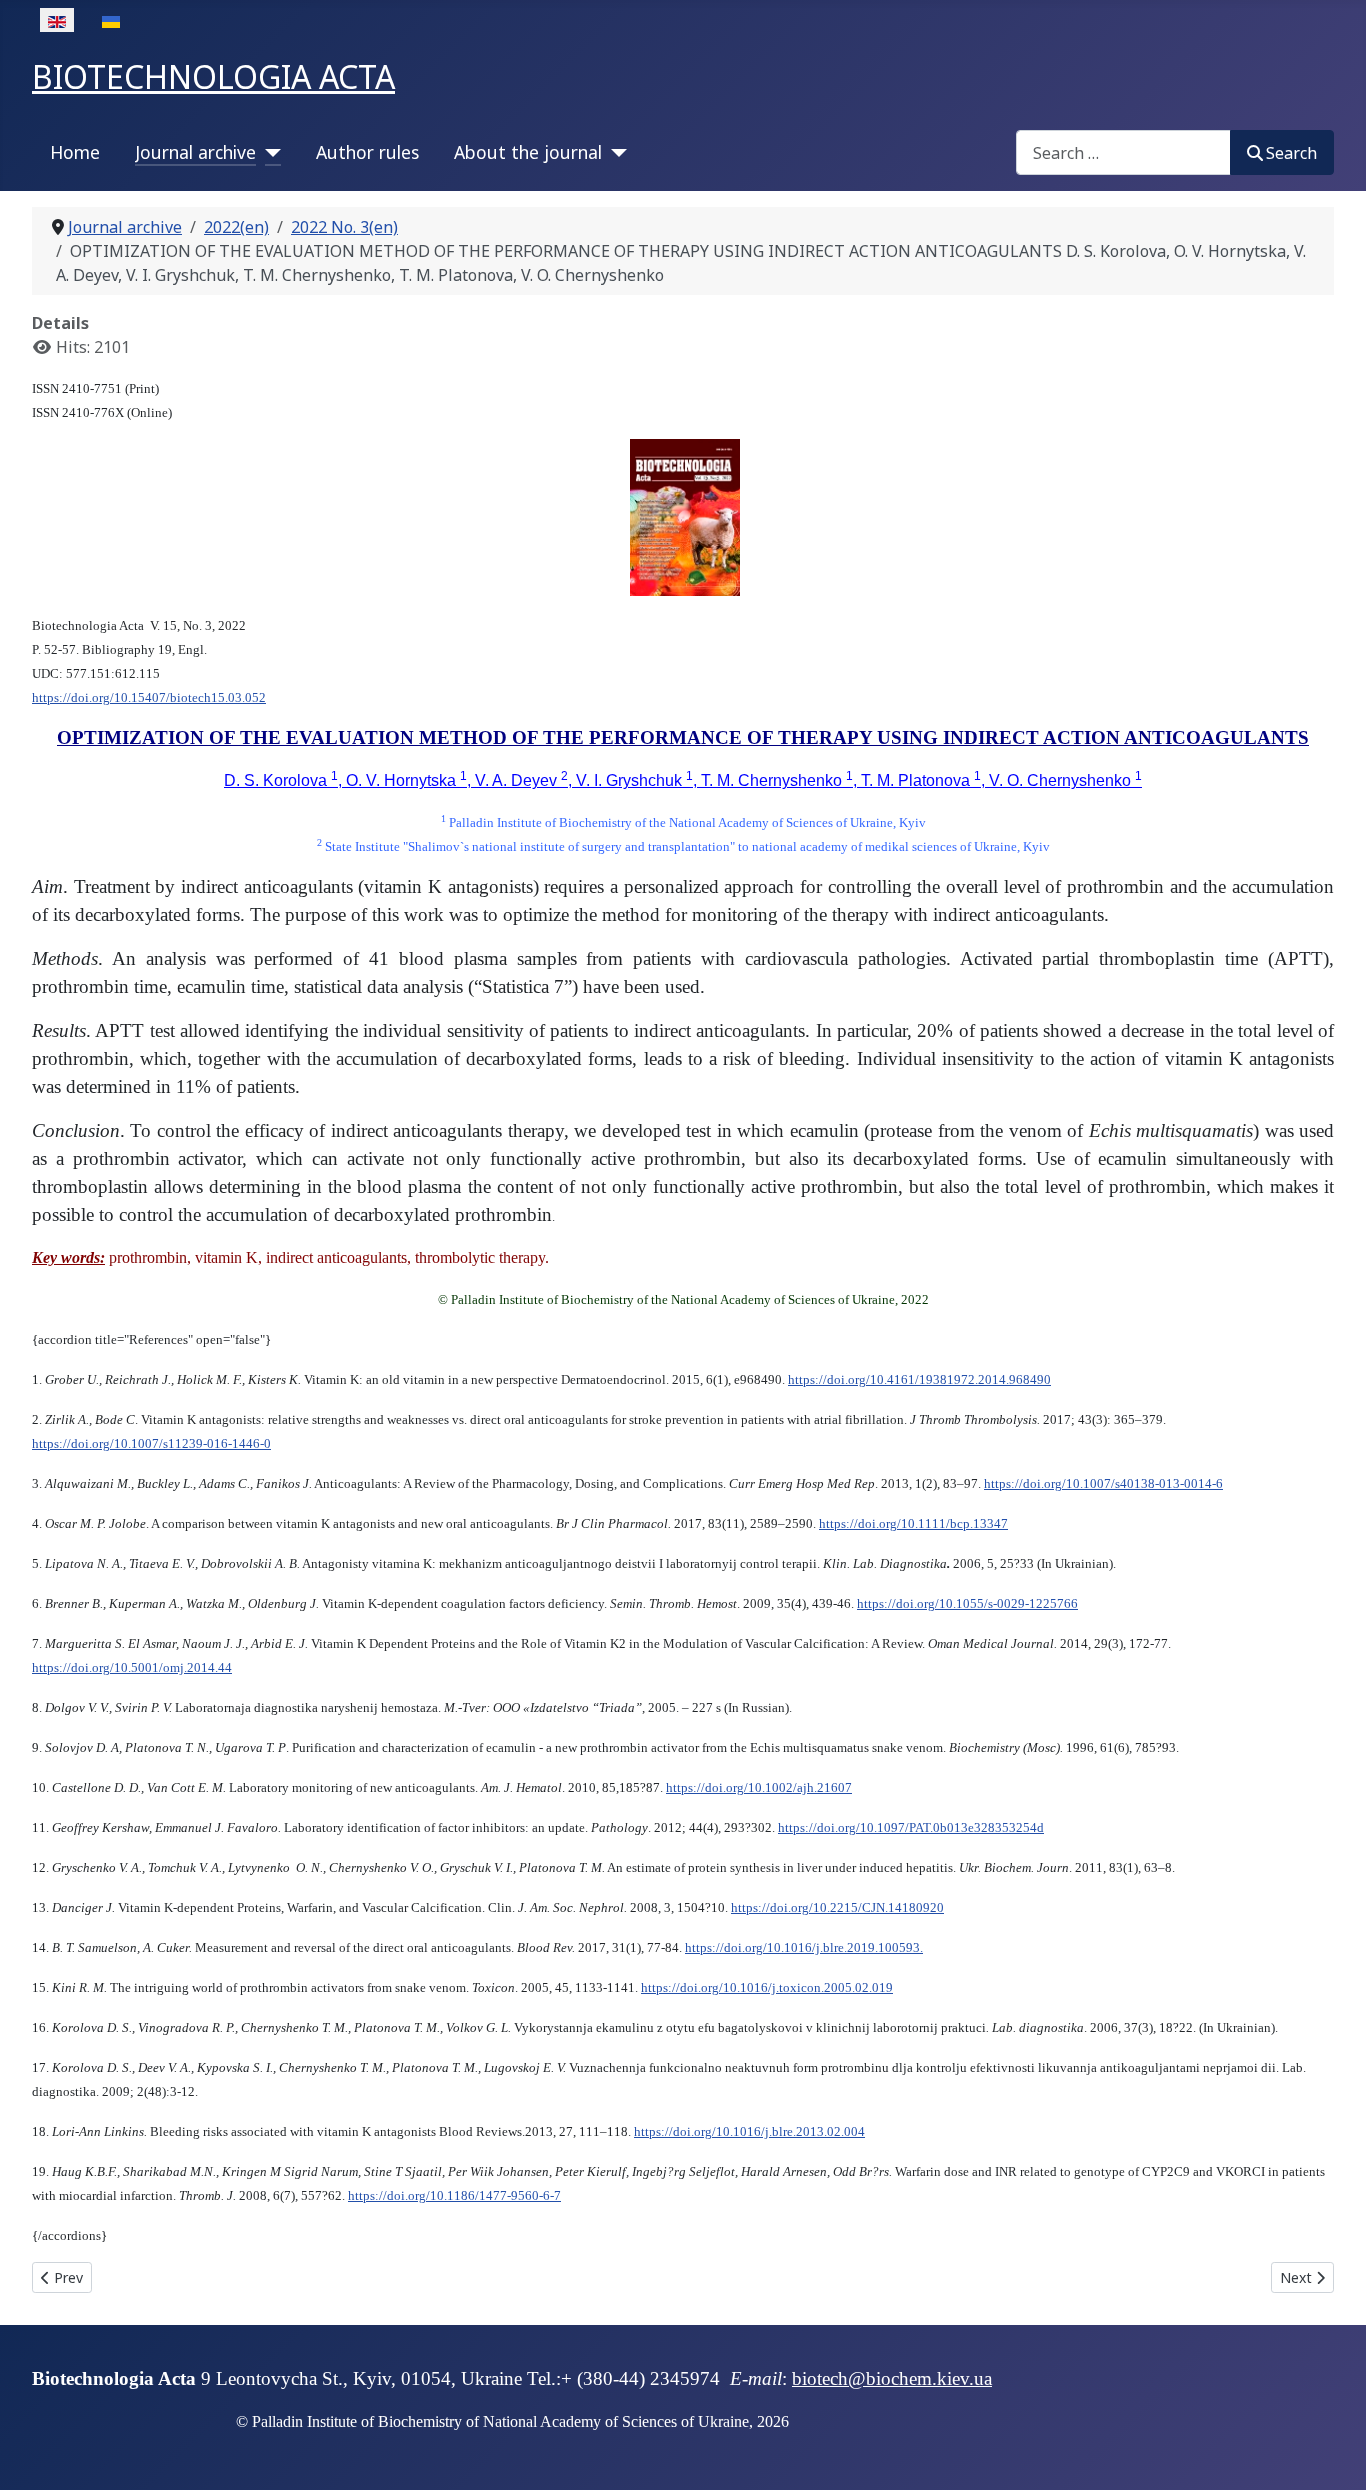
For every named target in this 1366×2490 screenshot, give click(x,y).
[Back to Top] (1331, 2453)
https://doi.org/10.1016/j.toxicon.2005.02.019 (767, 1987)
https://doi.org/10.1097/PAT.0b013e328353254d (911, 1827)
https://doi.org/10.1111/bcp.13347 (913, 1523)
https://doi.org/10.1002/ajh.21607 (759, 1787)
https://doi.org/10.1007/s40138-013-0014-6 (1103, 1483)
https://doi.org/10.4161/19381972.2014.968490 (919, 1379)
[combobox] (1123, 152)
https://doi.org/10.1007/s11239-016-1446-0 (151, 1443)
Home (75, 152)
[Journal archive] (268, 152)
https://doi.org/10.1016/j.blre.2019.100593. (804, 1947)
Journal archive (195, 152)
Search (1291, 153)
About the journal (528, 152)
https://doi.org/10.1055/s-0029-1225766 (967, 1603)
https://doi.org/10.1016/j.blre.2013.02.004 (749, 2131)
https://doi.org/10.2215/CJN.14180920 (837, 1907)
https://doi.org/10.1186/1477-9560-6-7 (454, 2195)
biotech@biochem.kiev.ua (892, 2378)
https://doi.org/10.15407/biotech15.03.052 (149, 697)
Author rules (367, 152)
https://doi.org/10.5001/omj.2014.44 (132, 1667)
